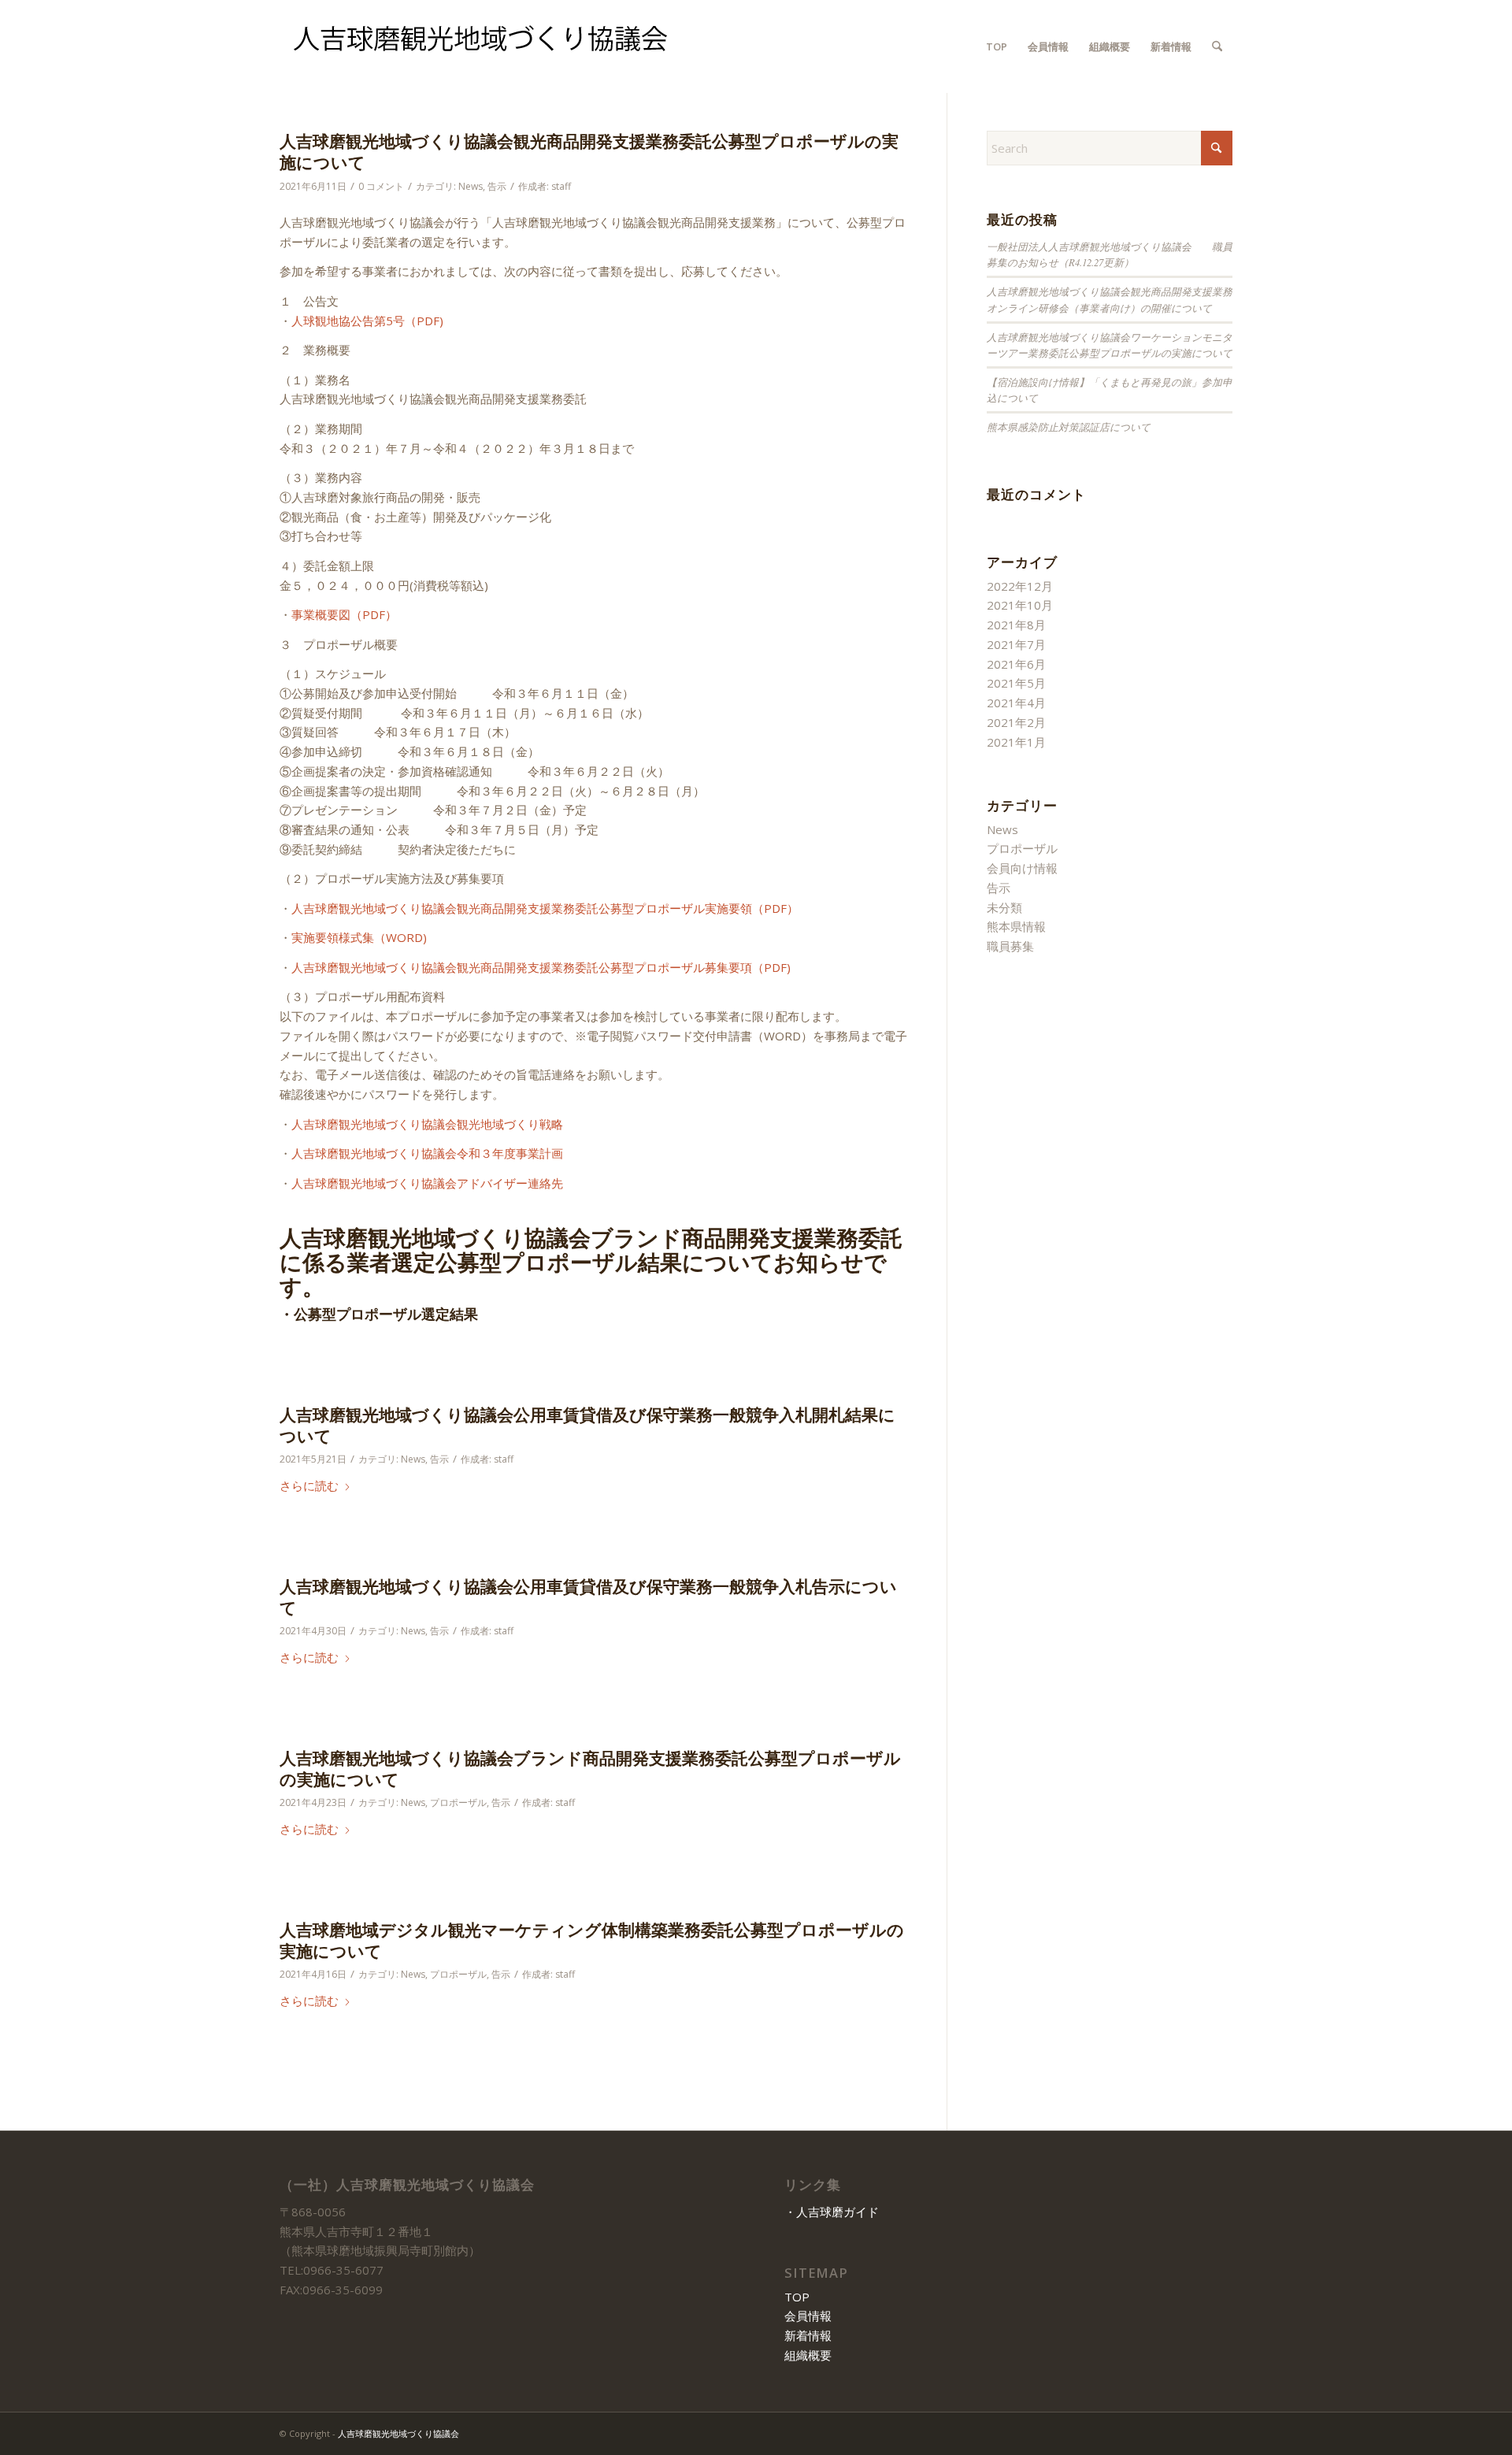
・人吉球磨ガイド (832, 2212)
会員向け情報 (1022, 868)
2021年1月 (1016, 742)
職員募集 (1010, 946)
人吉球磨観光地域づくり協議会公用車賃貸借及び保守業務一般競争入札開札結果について (587, 1425)
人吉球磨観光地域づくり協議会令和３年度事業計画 (427, 1153)
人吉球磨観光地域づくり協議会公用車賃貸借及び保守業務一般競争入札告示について (588, 1597)
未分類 (1004, 907)
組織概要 (808, 2355)
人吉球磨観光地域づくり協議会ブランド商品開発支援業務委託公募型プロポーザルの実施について (590, 1769)
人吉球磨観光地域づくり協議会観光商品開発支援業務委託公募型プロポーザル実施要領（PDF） (545, 908)
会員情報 (808, 2316)
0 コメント (381, 186)
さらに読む (309, 1485)
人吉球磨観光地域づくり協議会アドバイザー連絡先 (427, 1183)
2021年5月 (1016, 683)
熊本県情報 (1016, 926)
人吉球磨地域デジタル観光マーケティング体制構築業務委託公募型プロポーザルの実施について (592, 1940)
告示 (497, 186)
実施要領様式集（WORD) (359, 937)
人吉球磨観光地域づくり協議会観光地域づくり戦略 (427, 1124)
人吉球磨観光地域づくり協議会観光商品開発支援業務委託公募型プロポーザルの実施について (589, 152)
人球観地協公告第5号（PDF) (367, 321)
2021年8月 (1016, 625)
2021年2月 (1016, 722)
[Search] (1217, 46)
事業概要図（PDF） (344, 614)
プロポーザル (458, 1802)
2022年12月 (1020, 586)
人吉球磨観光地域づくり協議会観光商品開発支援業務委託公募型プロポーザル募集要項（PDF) (541, 967)
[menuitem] (997, 46)
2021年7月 (1016, 644)
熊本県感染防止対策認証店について (1069, 426)
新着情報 (808, 2335)
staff (561, 186)
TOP (797, 2297)
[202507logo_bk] (481, 46)
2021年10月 (1020, 605)
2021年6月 (1016, 664)
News (471, 186)
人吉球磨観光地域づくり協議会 (398, 2433)
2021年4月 (1016, 703)
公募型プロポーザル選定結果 (386, 1314)
